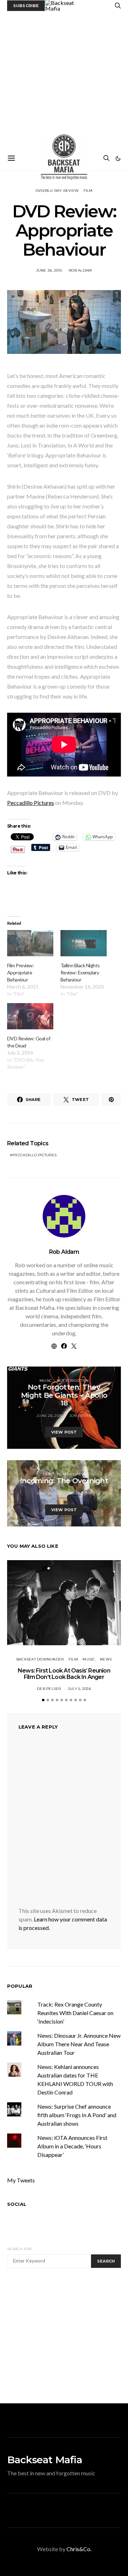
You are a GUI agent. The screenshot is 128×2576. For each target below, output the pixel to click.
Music (46, 1381)
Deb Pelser (49, 1689)
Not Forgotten (73, 1381)
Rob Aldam (80, 270)
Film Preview (71, 1474)
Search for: (20, 2249)
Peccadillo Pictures (31, 803)
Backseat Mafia (45, 2460)
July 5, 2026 (79, 1689)
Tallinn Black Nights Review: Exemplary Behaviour (80, 972)
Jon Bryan (80, 1416)
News (106, 1659)
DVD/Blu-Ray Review (57, 191)
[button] (118, 158)
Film (88, 191)
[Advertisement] (64, 79)
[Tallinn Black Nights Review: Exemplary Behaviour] (84, 943)
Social (17, 2204)
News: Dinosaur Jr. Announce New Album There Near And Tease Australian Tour (79, 2044)
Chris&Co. (79, 2549)
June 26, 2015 (49, 270)
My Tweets (21, 2180)
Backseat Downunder (40, 1659)
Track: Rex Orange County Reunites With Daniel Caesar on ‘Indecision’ (75, 2013)
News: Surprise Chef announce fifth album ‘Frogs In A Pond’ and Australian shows (77, 2115)
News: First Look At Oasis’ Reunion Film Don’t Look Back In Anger (64, 1674)
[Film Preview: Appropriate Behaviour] (30, 943)
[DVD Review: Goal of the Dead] (30, 1016)
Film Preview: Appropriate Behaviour (20, 972)
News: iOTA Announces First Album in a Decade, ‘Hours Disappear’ (72, 2146)
